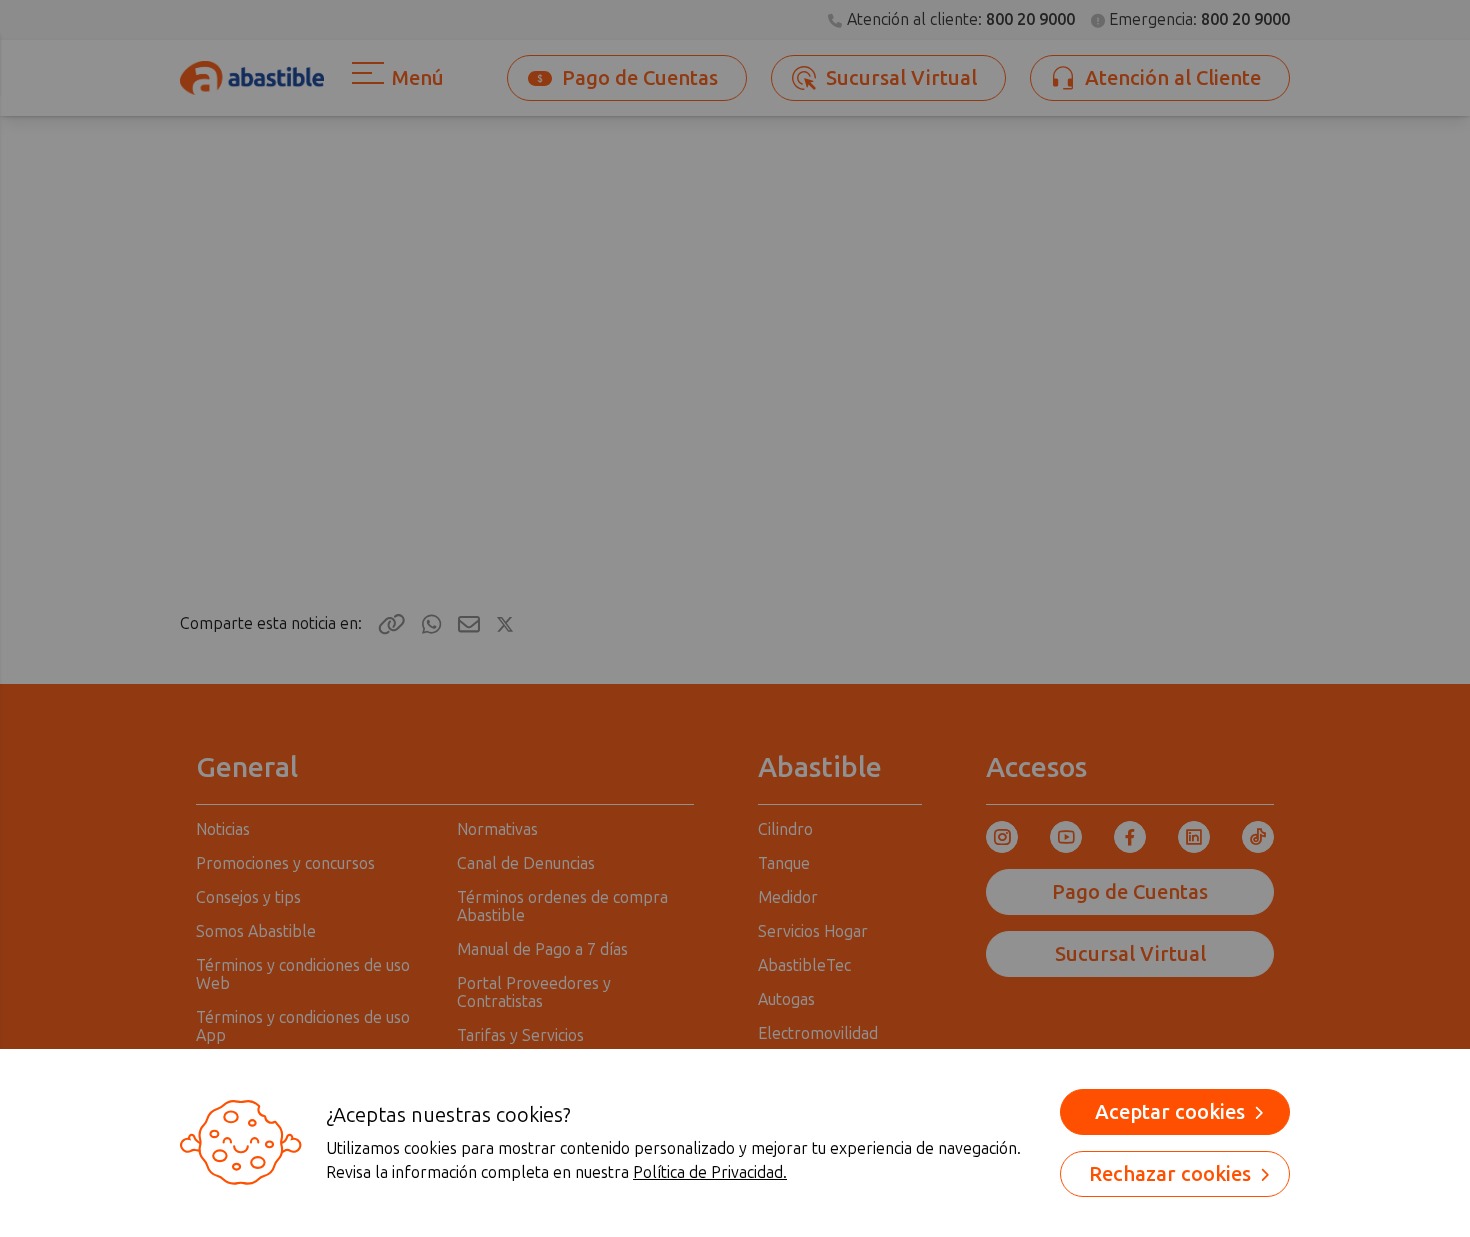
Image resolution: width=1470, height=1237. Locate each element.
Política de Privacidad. (710, 1172)
